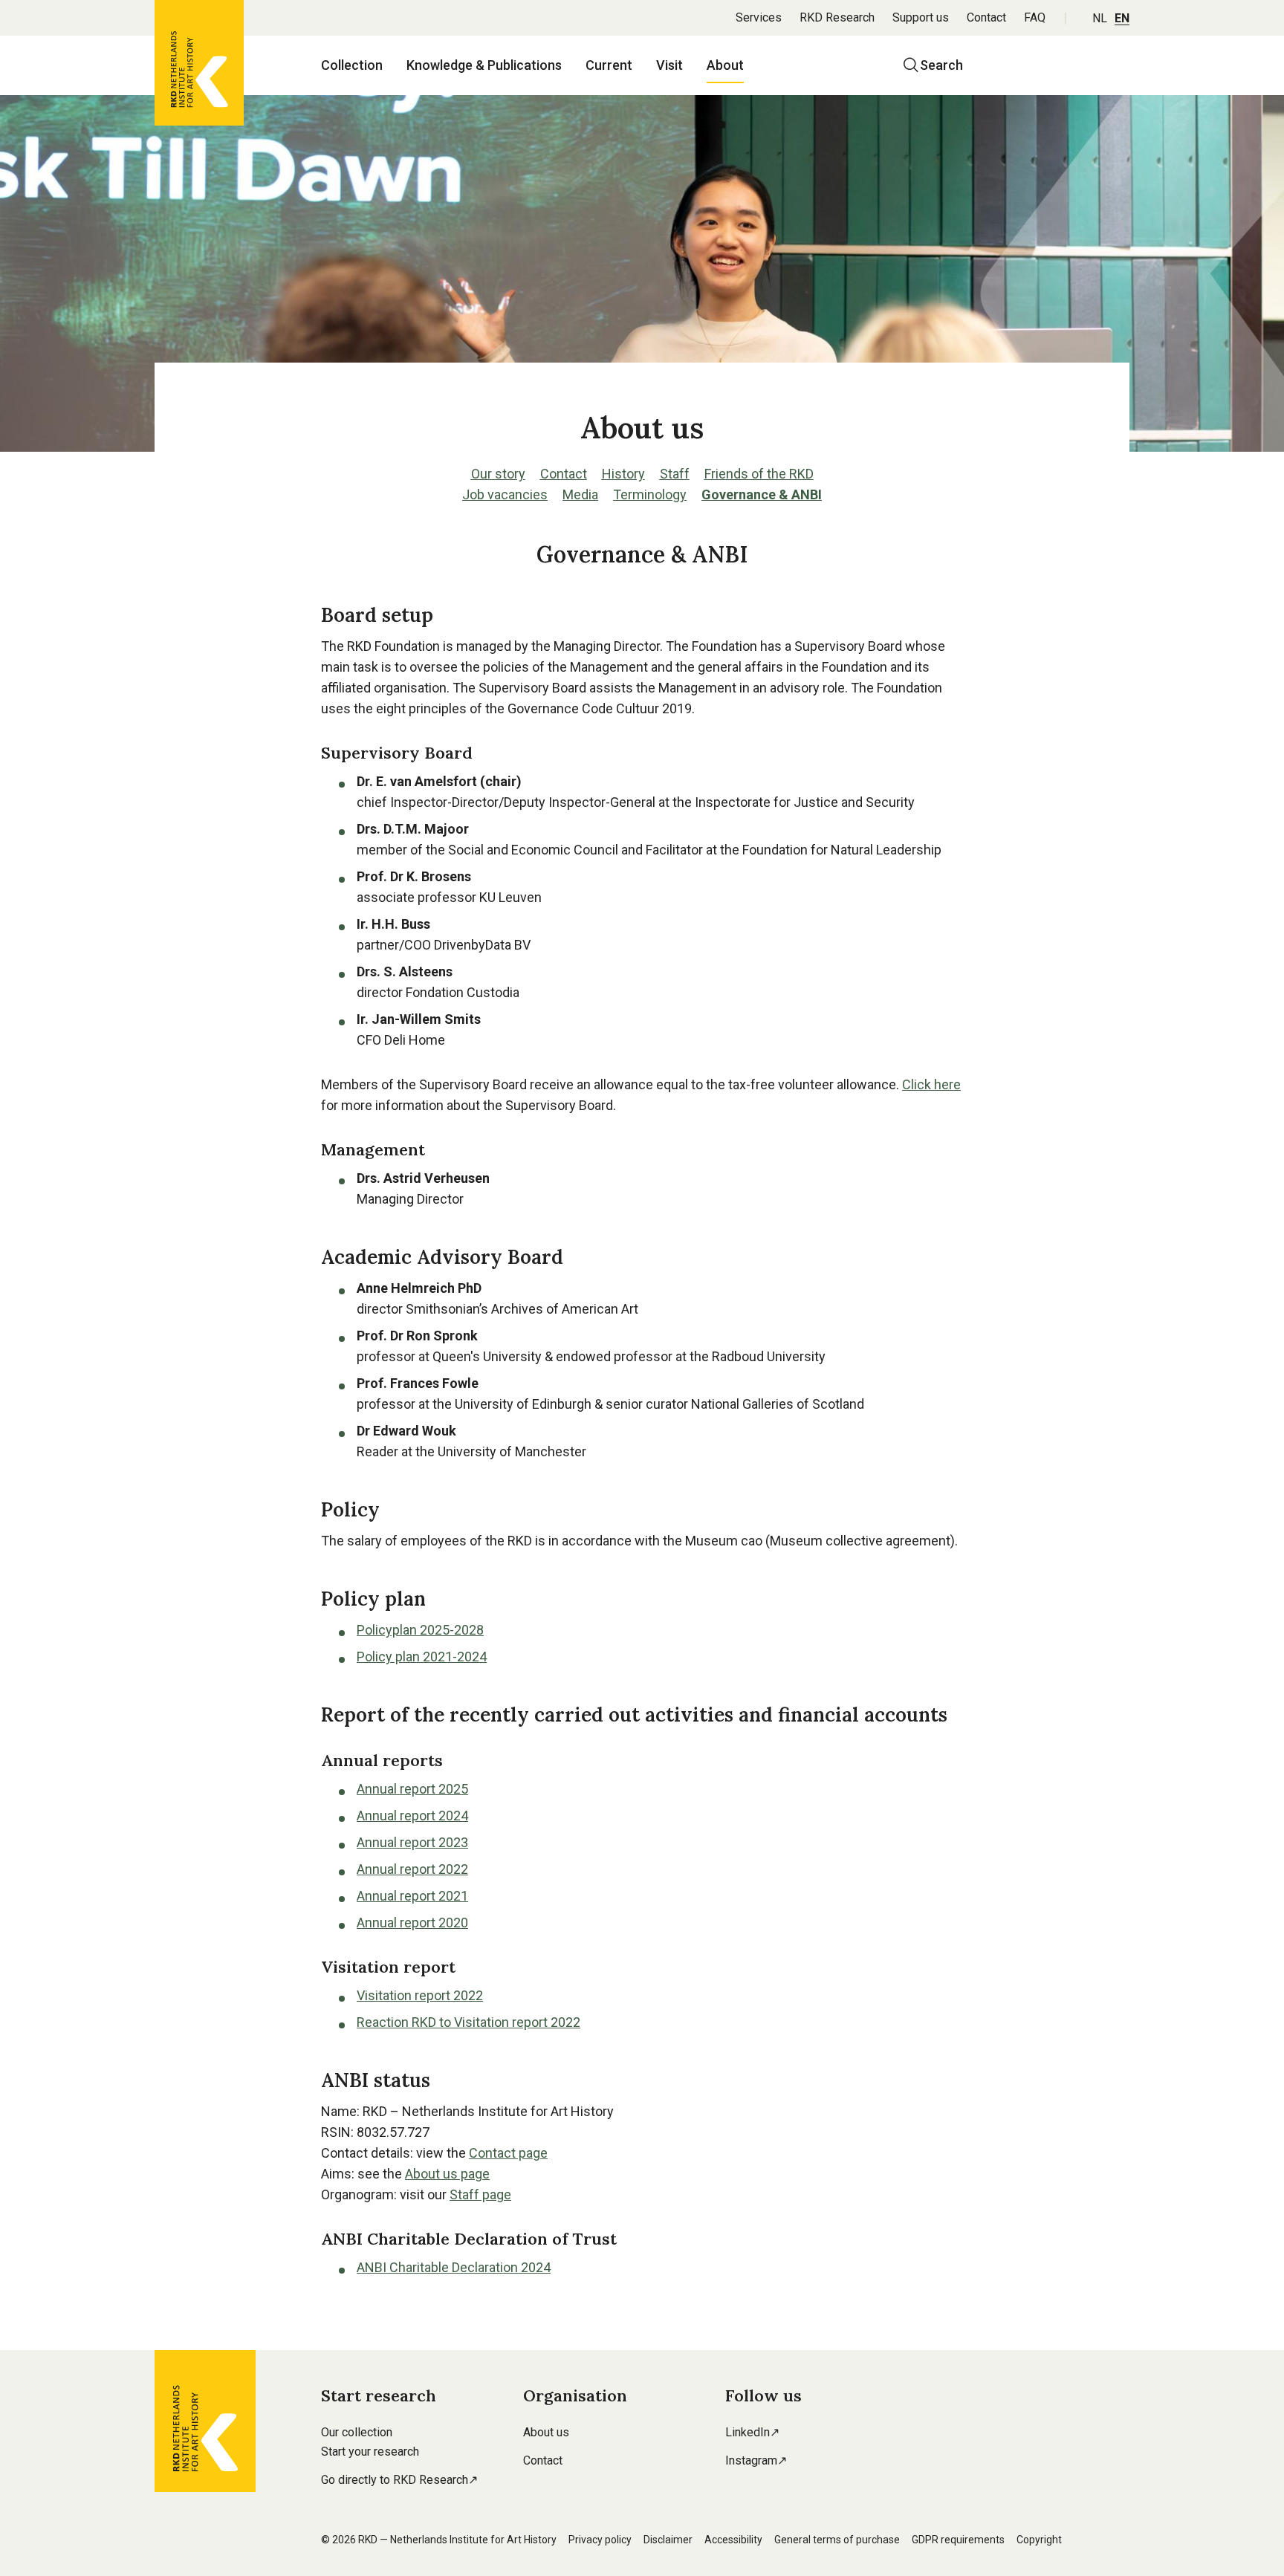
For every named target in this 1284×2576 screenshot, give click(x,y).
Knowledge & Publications (484, 65)
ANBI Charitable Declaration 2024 (454, 2267)
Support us (921, 17)
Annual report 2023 (412, 1842)
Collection (352, 65)
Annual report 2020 (412, 1923)
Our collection (357, 2432)
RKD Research (837, 17)
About (725, 65)
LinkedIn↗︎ (752, 2432)
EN (1122, 18)
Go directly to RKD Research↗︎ (399, 2480)
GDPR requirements (958, 2540)
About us (546, 2432)
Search (941, 65)
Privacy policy (600, 2540)
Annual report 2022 (412, 1869)
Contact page (508, 2153)
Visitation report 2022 (420, 1995)
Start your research (370, 2452)
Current (609, 65)
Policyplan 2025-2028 (420, 1630)
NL (1100, 18)
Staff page (480, 2194)
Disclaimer (668, 2540)
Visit (669, 65)
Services (759, 17)
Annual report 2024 (412, 1816)
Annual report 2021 (412, 1896)
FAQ (1035, 17)
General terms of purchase (837, 2540)
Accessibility (733, 2540)
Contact (986, 17)
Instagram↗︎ (756, 2460)
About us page (447, 2174)
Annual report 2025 (412, 1789)
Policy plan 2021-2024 (422, 1657)
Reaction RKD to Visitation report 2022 (468, 2022)
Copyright (1039, 2540)
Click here (931, 1084)
